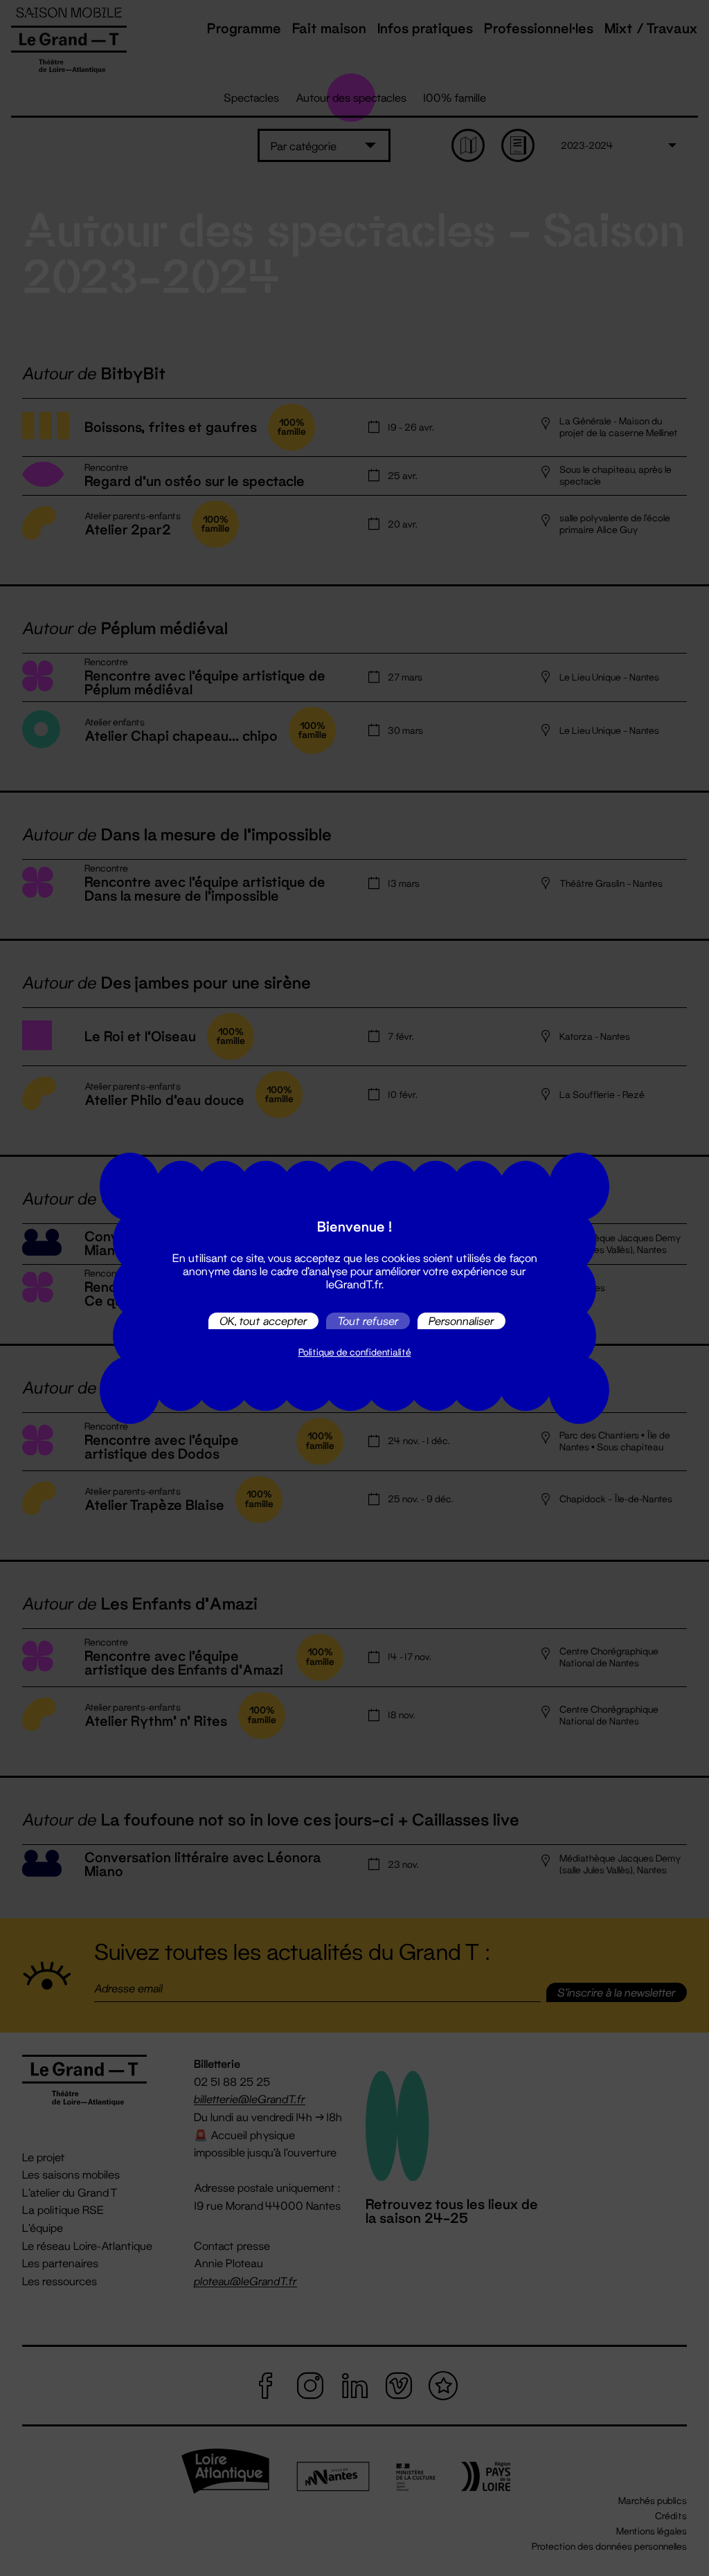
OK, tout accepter (263, 1321)
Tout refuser (368, 1321)
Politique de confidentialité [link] (355, 1352)
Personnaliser (461, 1321)
